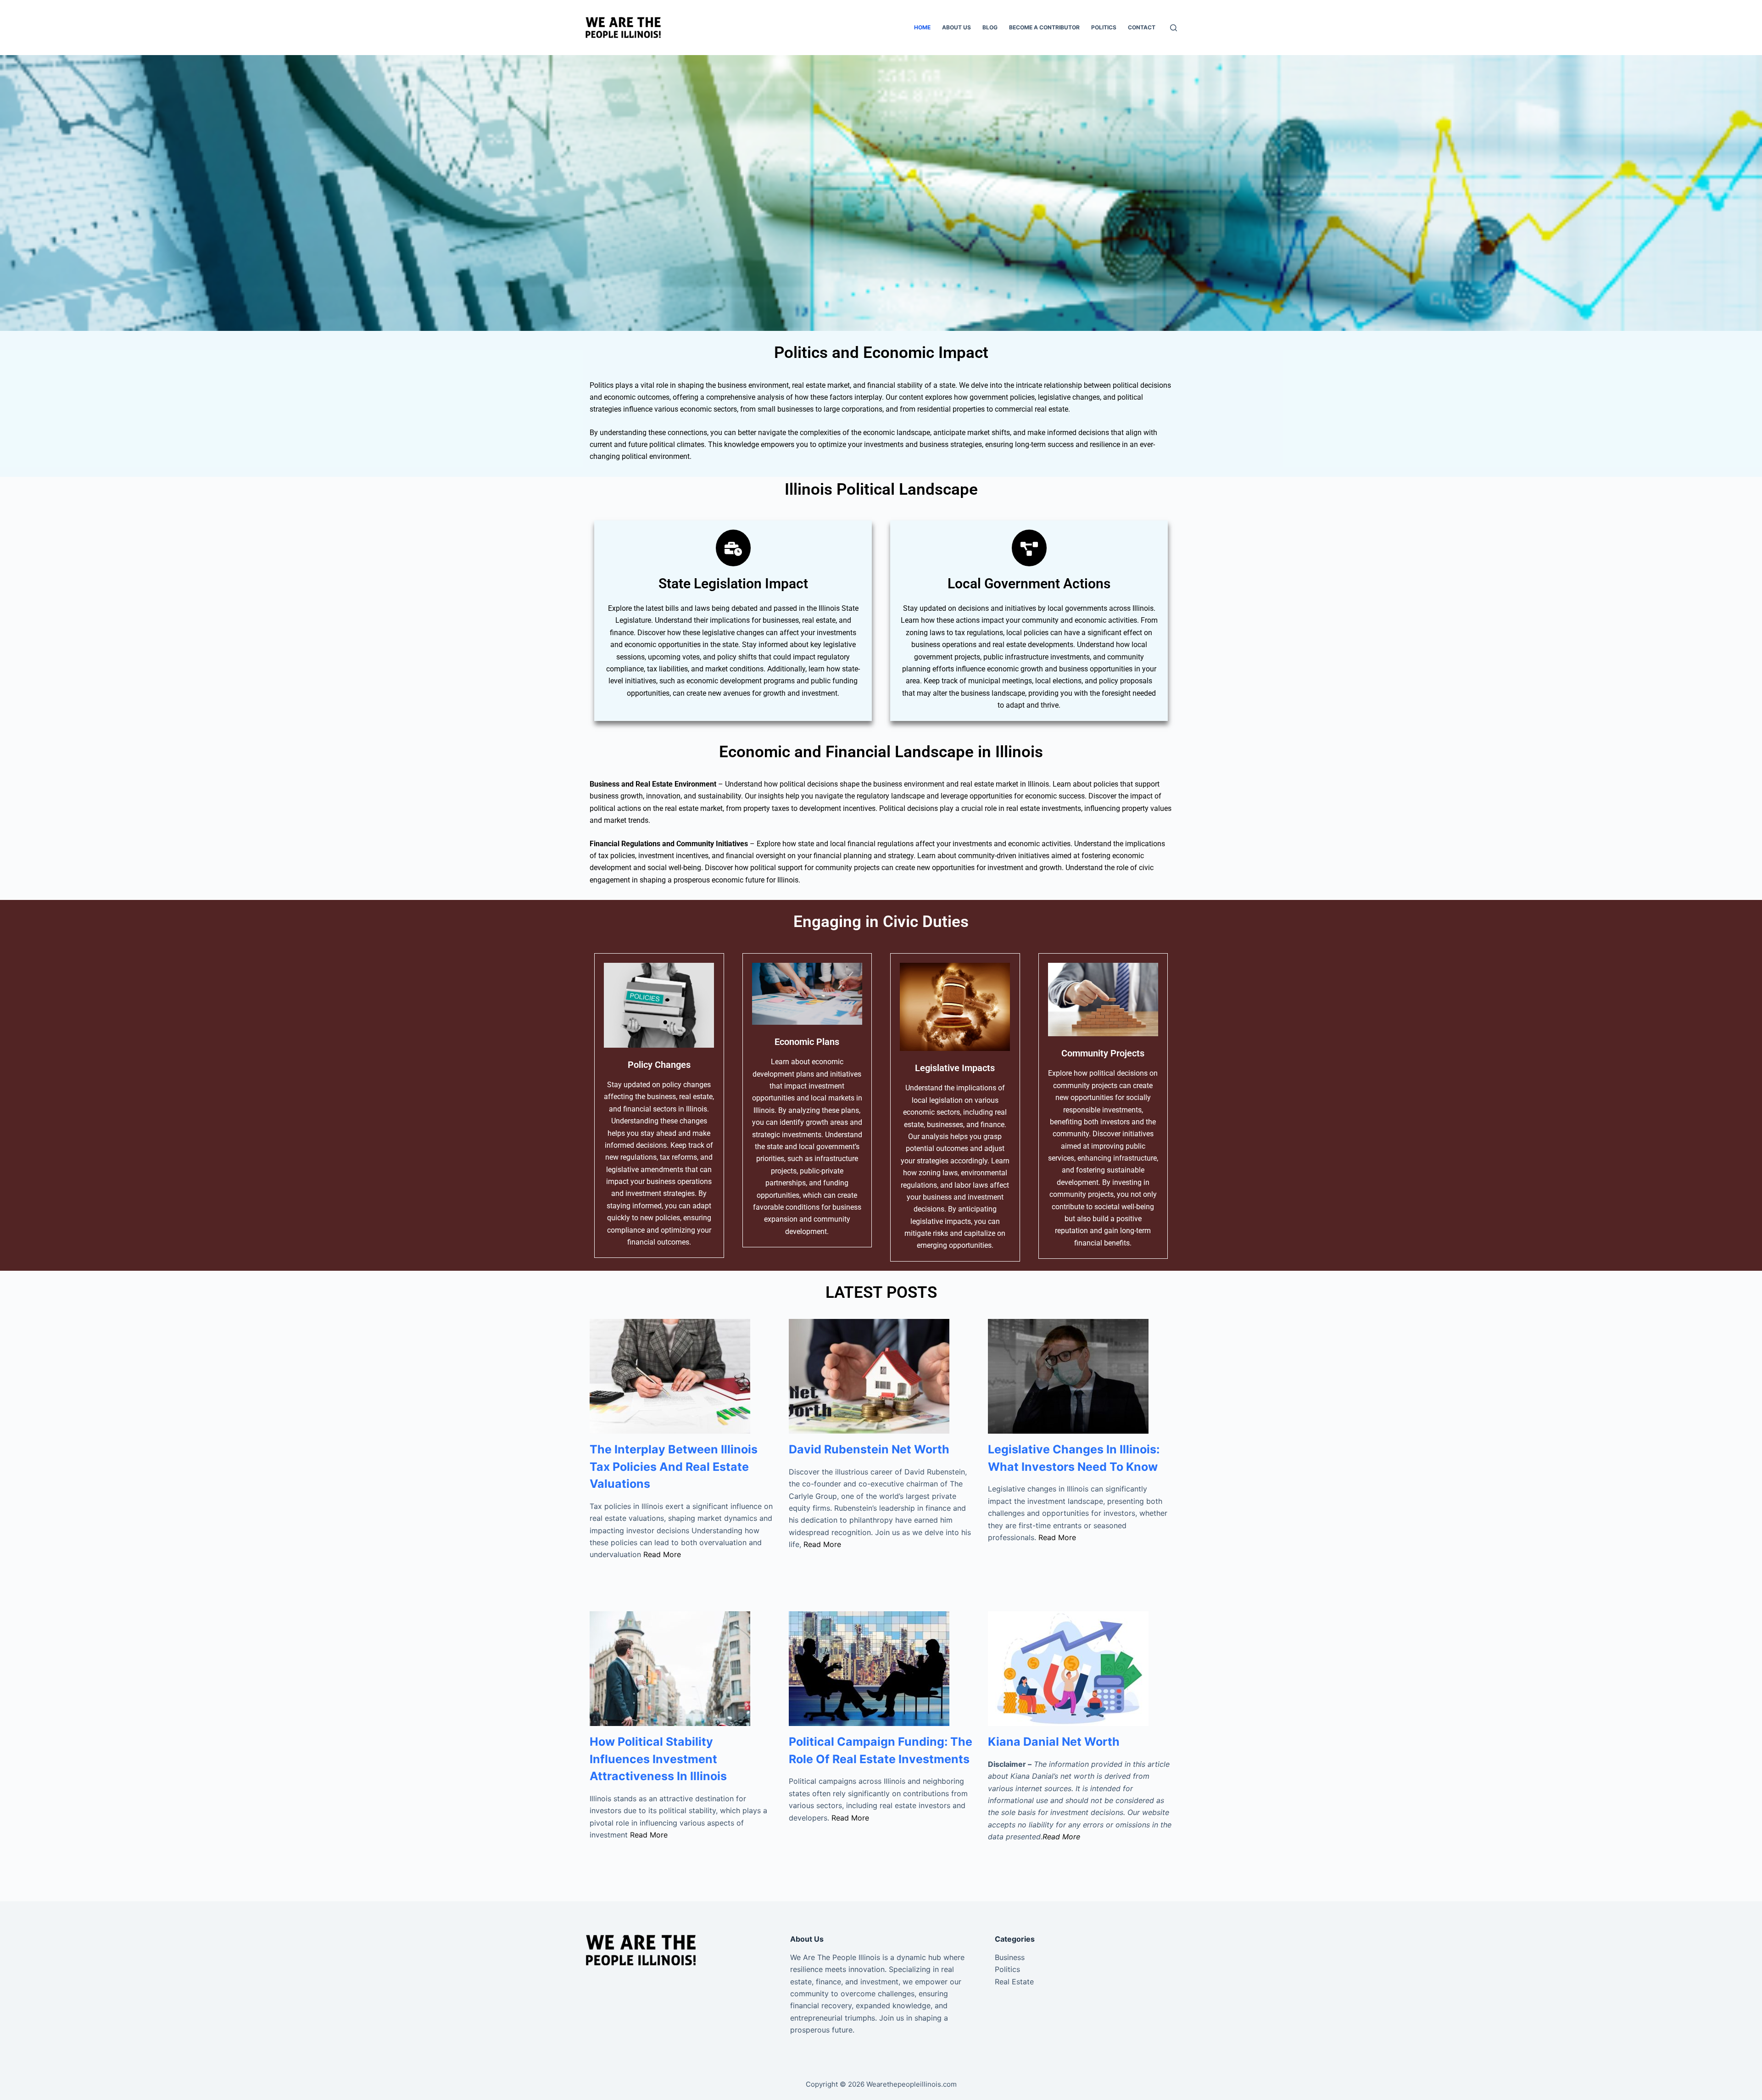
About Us (956, 27)
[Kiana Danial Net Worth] (1080, 1669)
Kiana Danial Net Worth (1054, 1742)
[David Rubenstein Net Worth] (881, 1376)
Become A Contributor (1044, 27)
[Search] (1174, 28)
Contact (1142, 27)
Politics (1104, 27)
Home (922, 27)
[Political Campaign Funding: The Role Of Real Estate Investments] (881, 1669)
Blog (990, 27)
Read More (662, 1554)
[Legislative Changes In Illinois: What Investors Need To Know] (1080, 1376)
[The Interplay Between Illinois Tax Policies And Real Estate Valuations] (682, 1376)
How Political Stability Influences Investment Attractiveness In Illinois (658, 1759)
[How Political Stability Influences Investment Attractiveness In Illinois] (682, 1669)
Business (1010, 1957)
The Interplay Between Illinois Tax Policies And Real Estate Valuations (674, 1466)
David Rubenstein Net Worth (869, 1449)
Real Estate (1014, 1982)
